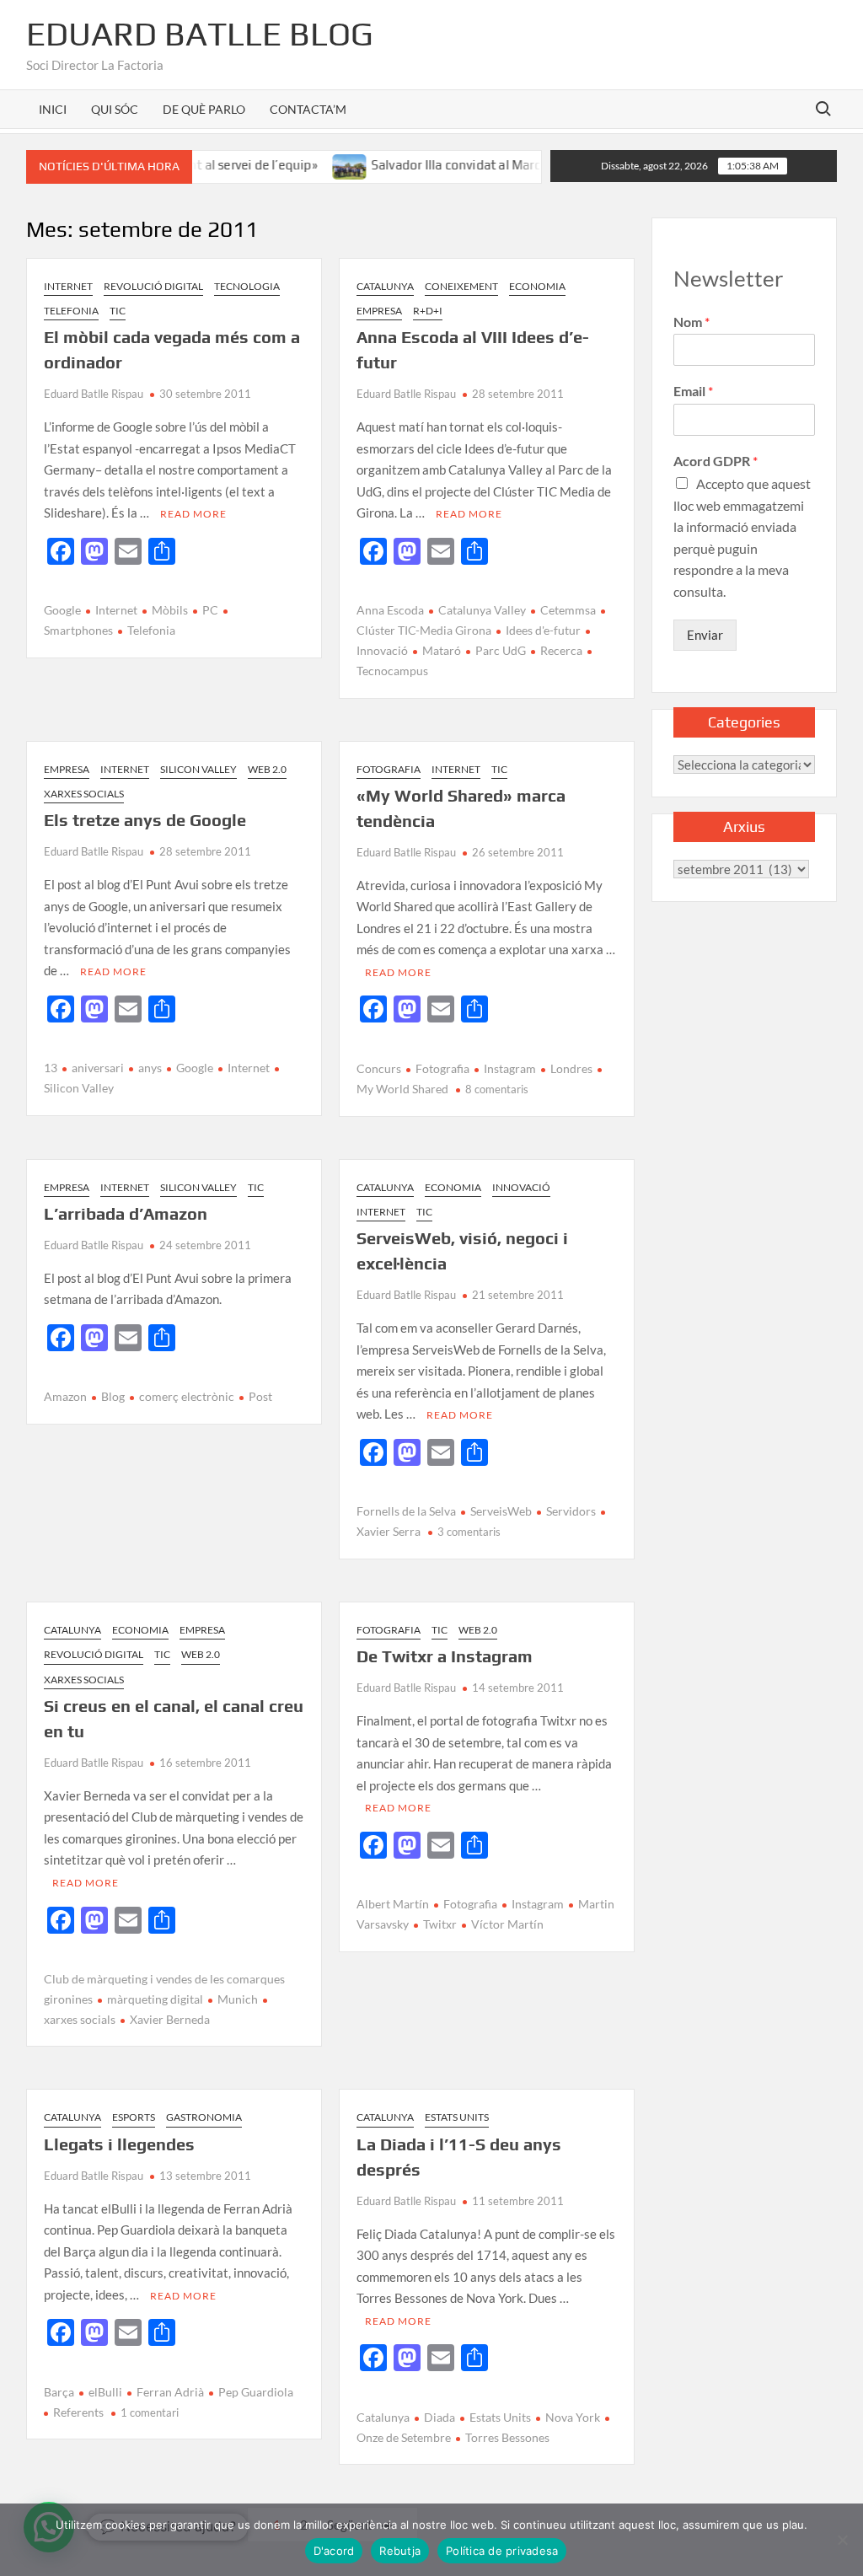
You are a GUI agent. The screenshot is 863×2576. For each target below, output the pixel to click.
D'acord (334, 2551)
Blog (113, 1396)
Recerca (561, 650)
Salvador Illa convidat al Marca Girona (445, 165)
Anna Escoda (390, 610)
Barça (59, 2392)
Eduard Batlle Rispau (94, 394)
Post (260, 1396)
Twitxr (440, 1924)
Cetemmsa (568, 610)
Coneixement (461, 286)
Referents (78, 2412)
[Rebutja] (842, 2540)
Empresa (379, 311)
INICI (53, 109)
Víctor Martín (507, 1924)
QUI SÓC (115, 109)
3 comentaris (469, 1532)
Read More (193, 514)
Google (62, 610)
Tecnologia (247, 286)
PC (210, 610)
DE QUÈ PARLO (204, 109)
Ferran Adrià (170, 2392)
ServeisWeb (501, 1511)
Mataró (442, 650)
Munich (238, 1999)
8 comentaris (497, 1089)
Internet (68, 286)
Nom (691, 322)
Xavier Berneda (170, 2019)
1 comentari (150, 2412)
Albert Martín (393, 1904)
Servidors (571, 1511)
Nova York (573, 2417)
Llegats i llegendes (119, 2144)
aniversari (98, 1068)
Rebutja (400, 2551)
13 (51, 1068)
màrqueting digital (155, 1999)
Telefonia (71, 311)
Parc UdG (501, 650)
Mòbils (170, 610)
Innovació (521, 1187)
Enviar (705, 635)
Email (693, 391)
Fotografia (389, 769)
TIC (118, 311)
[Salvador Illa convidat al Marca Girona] (315, 164)
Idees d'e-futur (543, 630)
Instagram (510, 1068)
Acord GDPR (716, 461)
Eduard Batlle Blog (200, 34)
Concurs (379, 1068)
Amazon (65, 1396)
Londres (571, 1068)
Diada (440, 2417)
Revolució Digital (153, 286)
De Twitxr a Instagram (445, 1656)
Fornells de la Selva (406, 1511)
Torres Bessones (507, 2437)
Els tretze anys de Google (145, 820)
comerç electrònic (187, 1396)
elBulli (105, 2392)
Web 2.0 (267, 769)
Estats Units (457, 2117)
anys (150, 1068)
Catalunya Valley (482, 610)
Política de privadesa (502, 2551)
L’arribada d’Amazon (126, 1213)
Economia (537, 286)
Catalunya (385, 286)
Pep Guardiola (256, 2392)
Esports (134, 2117)
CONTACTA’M (308, 109)
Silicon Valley (198, 769)
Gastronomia (204, 2117)
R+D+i (428, 311)
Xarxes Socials (84, 794)
